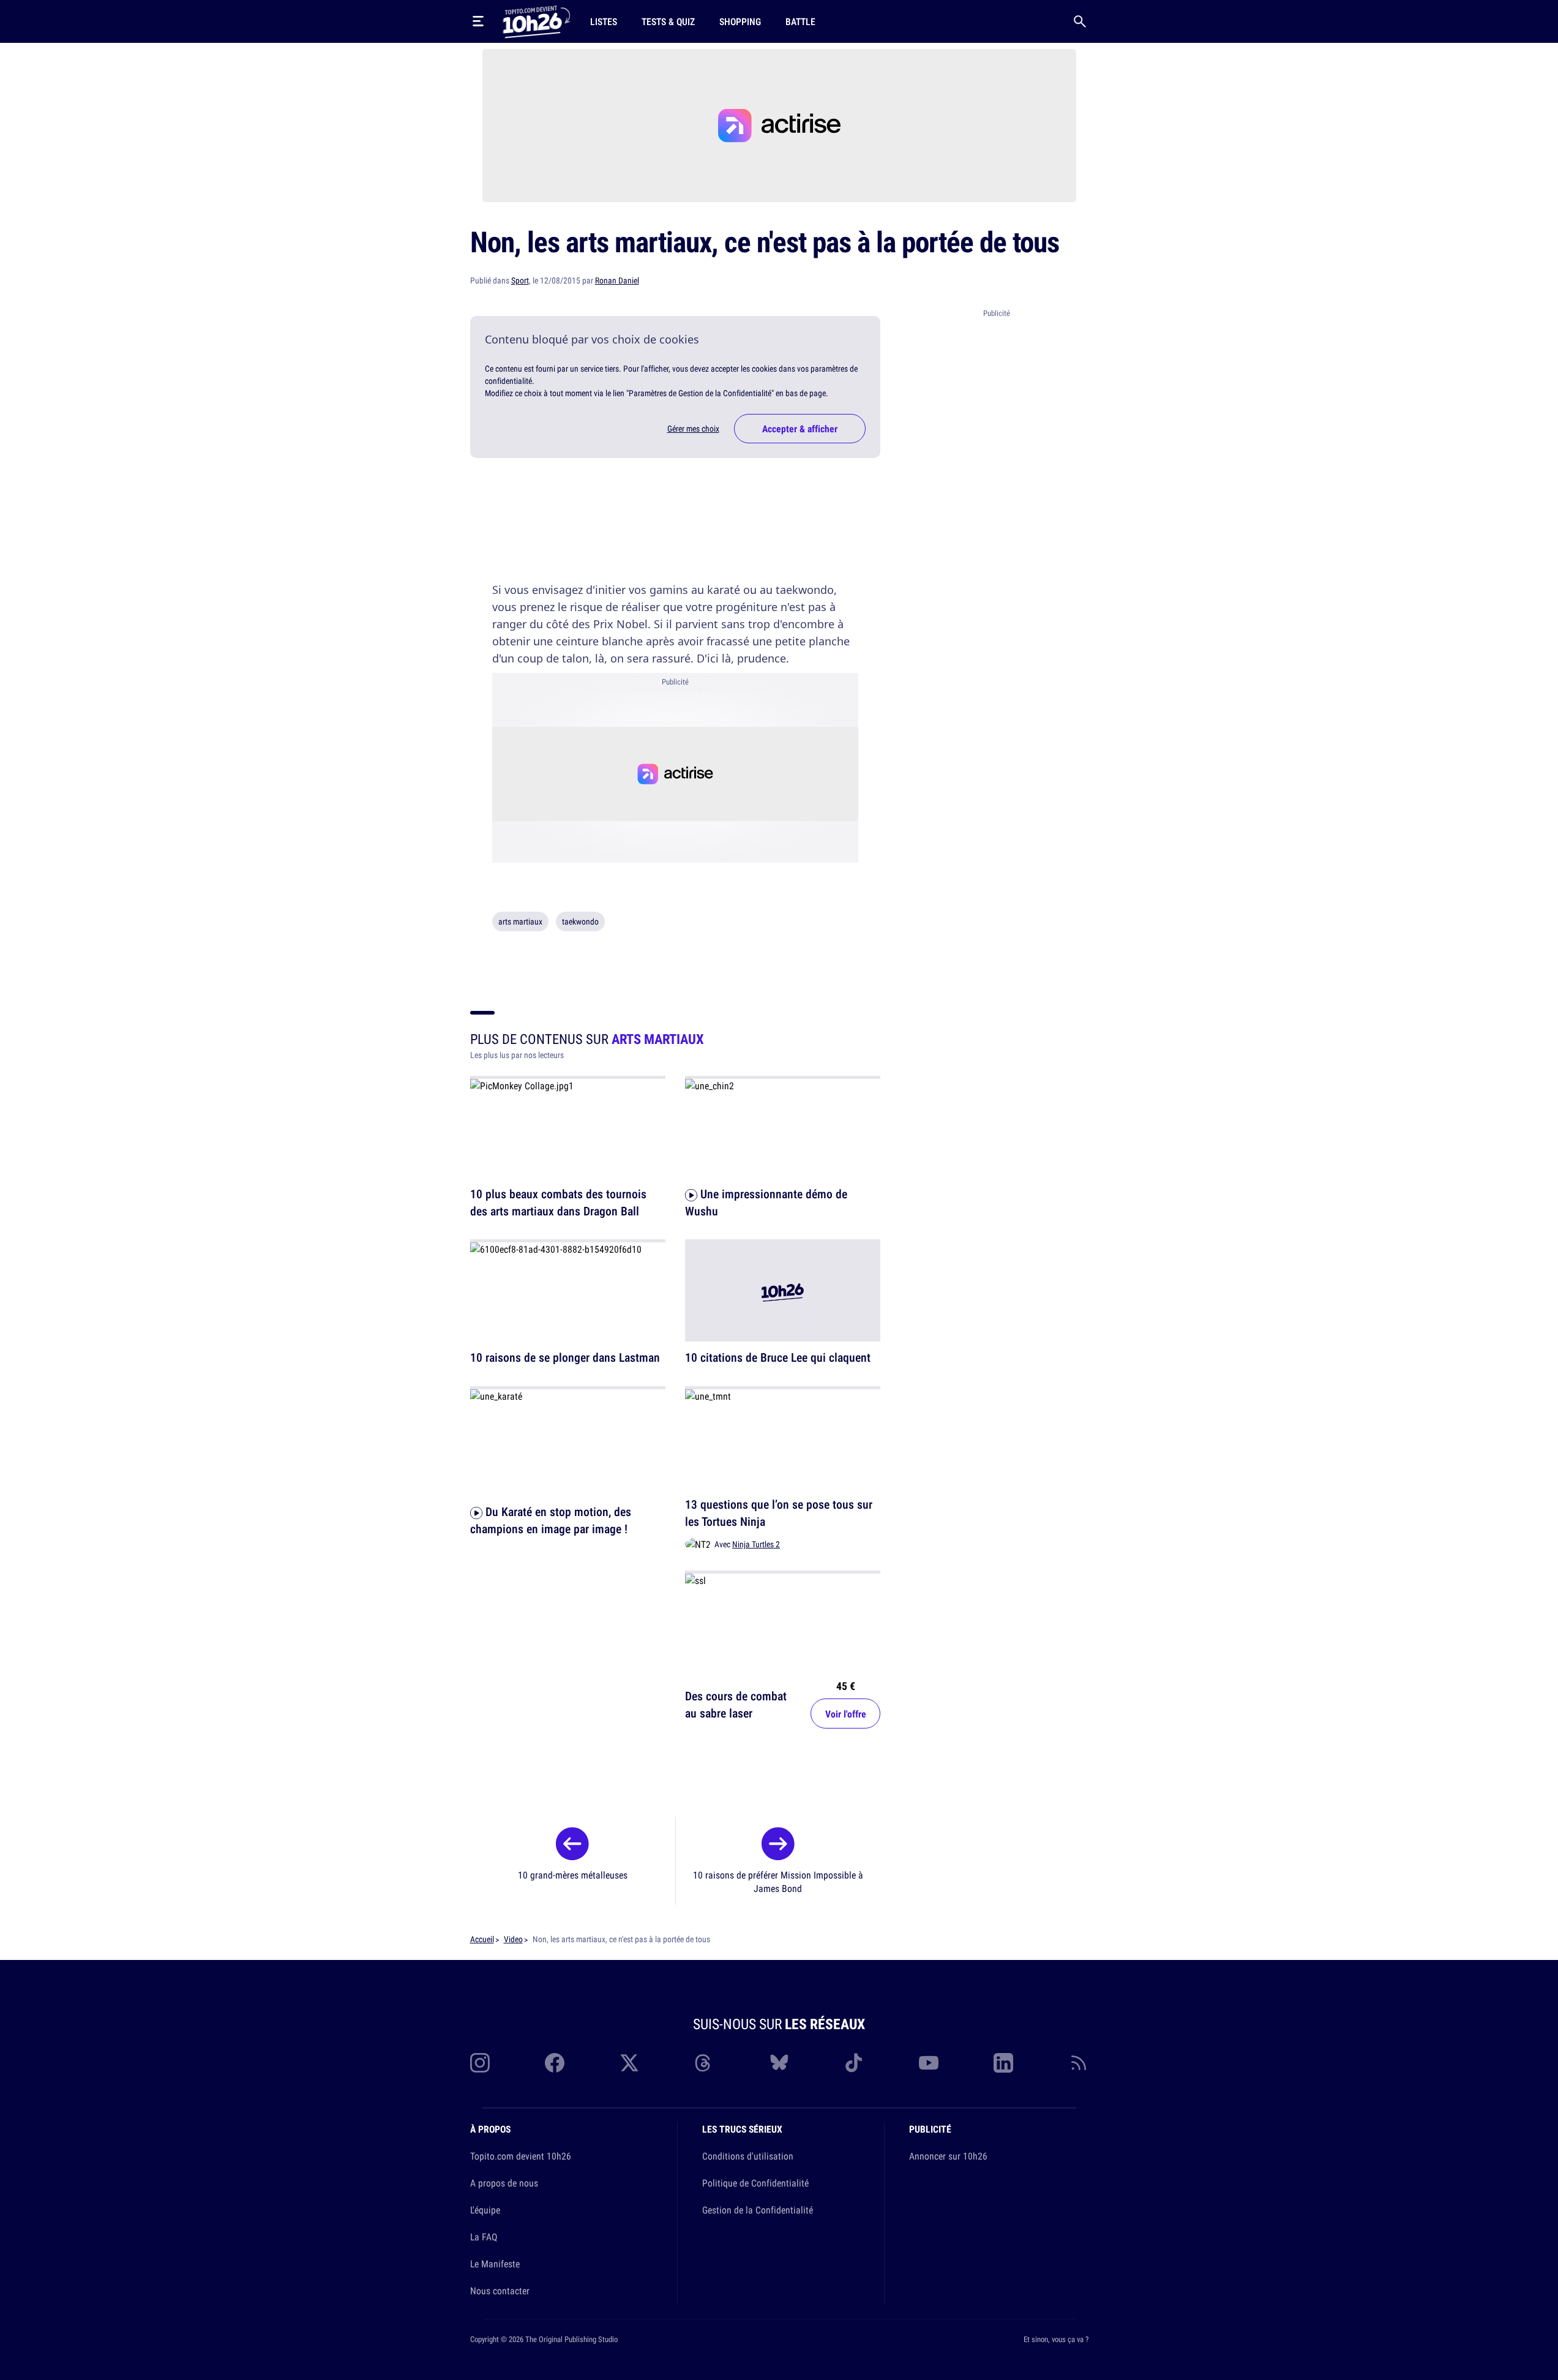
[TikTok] (854, 2063)
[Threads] (704, 2063)
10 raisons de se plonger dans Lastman (565, 1358)
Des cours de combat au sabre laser (736, 1704)
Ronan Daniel (617, 280)
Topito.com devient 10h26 (521, 2156)
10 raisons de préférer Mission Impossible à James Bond (778, 1882)
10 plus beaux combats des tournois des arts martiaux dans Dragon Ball (558, 1202)
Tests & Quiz (668, 21)
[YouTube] (929, 2063)
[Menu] (478, 21)
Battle (800, 21)
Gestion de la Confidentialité (758, 2210)
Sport (520, 280)
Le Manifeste (495, 2264)
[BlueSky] (779, 2063)
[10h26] (536, 21)
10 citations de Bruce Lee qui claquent (778, 1358)
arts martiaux (520, 922)
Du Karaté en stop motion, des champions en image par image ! (551, 1520)
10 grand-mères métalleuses (573, 1875)
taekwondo (580, 922)
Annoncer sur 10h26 (948, 2156)
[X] (629, 2063)
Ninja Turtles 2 (756, 1544)
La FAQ (484, 2237)
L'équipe (485, 2210)
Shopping (740, 21)
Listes (604, 21)
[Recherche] (1080, 21)
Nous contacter (500, 2291)
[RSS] (1079, 2063)
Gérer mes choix (693, 429)
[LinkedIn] (1003, 2063)
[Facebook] (555, 2063)
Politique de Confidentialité (755, 2183)
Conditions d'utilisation (748, 2156)
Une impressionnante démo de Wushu (766, 1202)
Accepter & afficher (800, 429)
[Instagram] (480, 2063)
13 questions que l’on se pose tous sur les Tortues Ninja (779, 1513)
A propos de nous (504, 2183)
